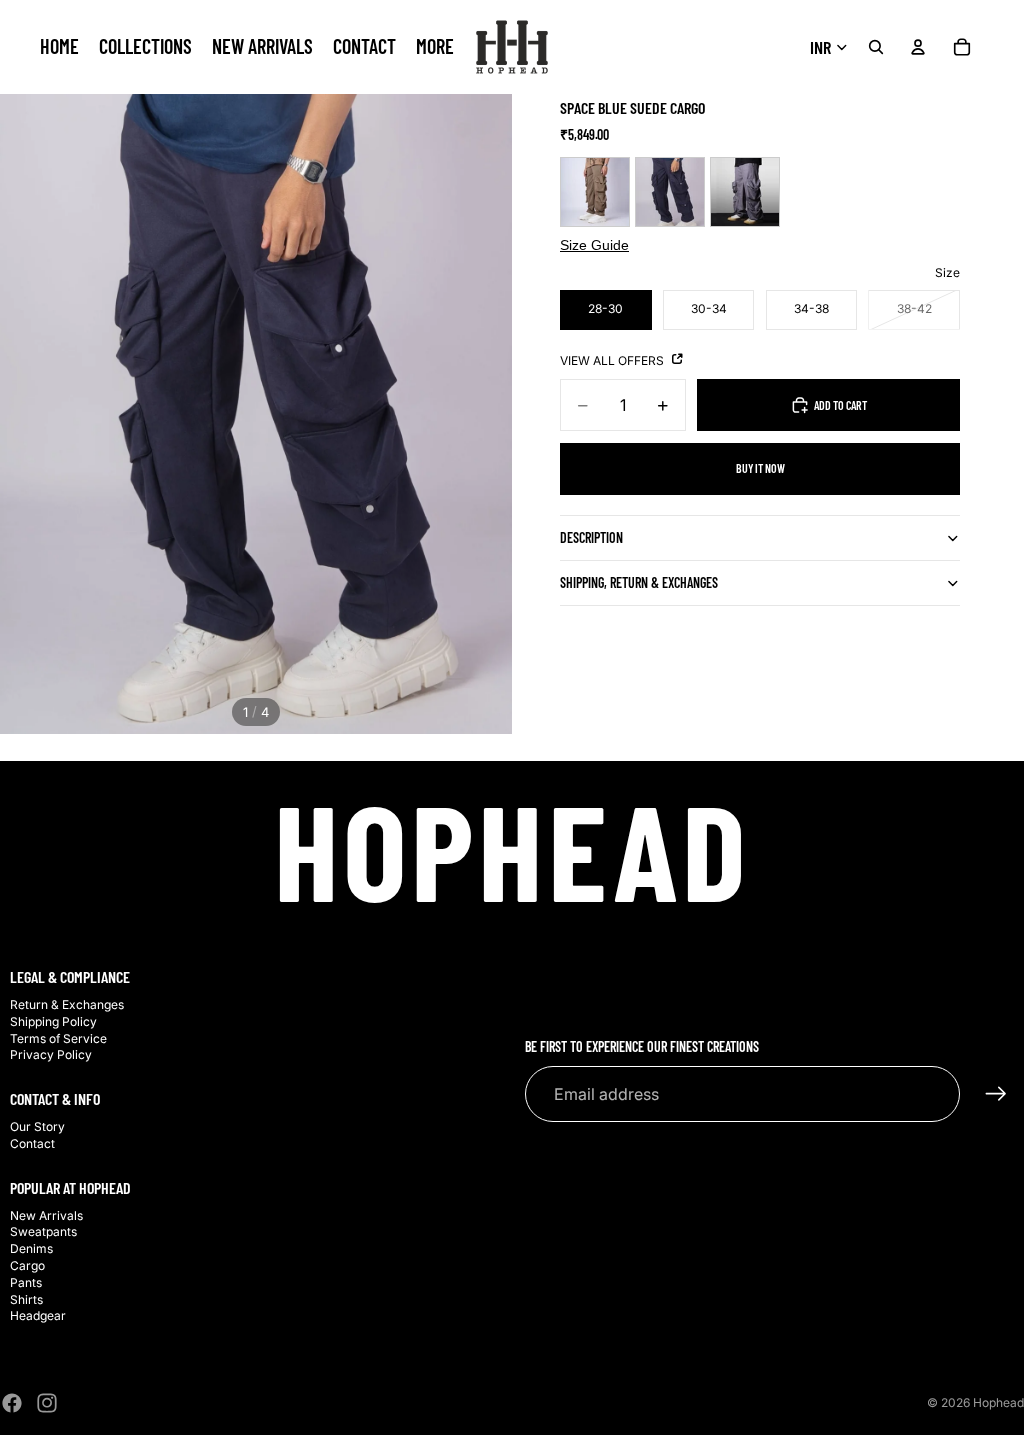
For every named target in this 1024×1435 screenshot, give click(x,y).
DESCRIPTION (591, 537)
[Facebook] (12, 1403)
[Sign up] (996, 1094)
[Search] (876, 47)
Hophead (998, 1402)
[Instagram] (47, 1403)
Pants (26, 1282)
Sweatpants (43, 1231)
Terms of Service (58, 1038)
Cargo (27, 1265)
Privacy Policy (51, 1054)
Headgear (38, 1315)
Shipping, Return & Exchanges (639, 582)
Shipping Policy (53, 1021)
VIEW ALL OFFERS (613, 360)
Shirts (26, 1299)
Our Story (37, 1126)
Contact (32, 1143)
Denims (31, 1248)
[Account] (918, 47)
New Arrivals (46, 1215)
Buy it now (760, 468)
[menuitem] (435, 47)
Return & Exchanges (67, 1004)
